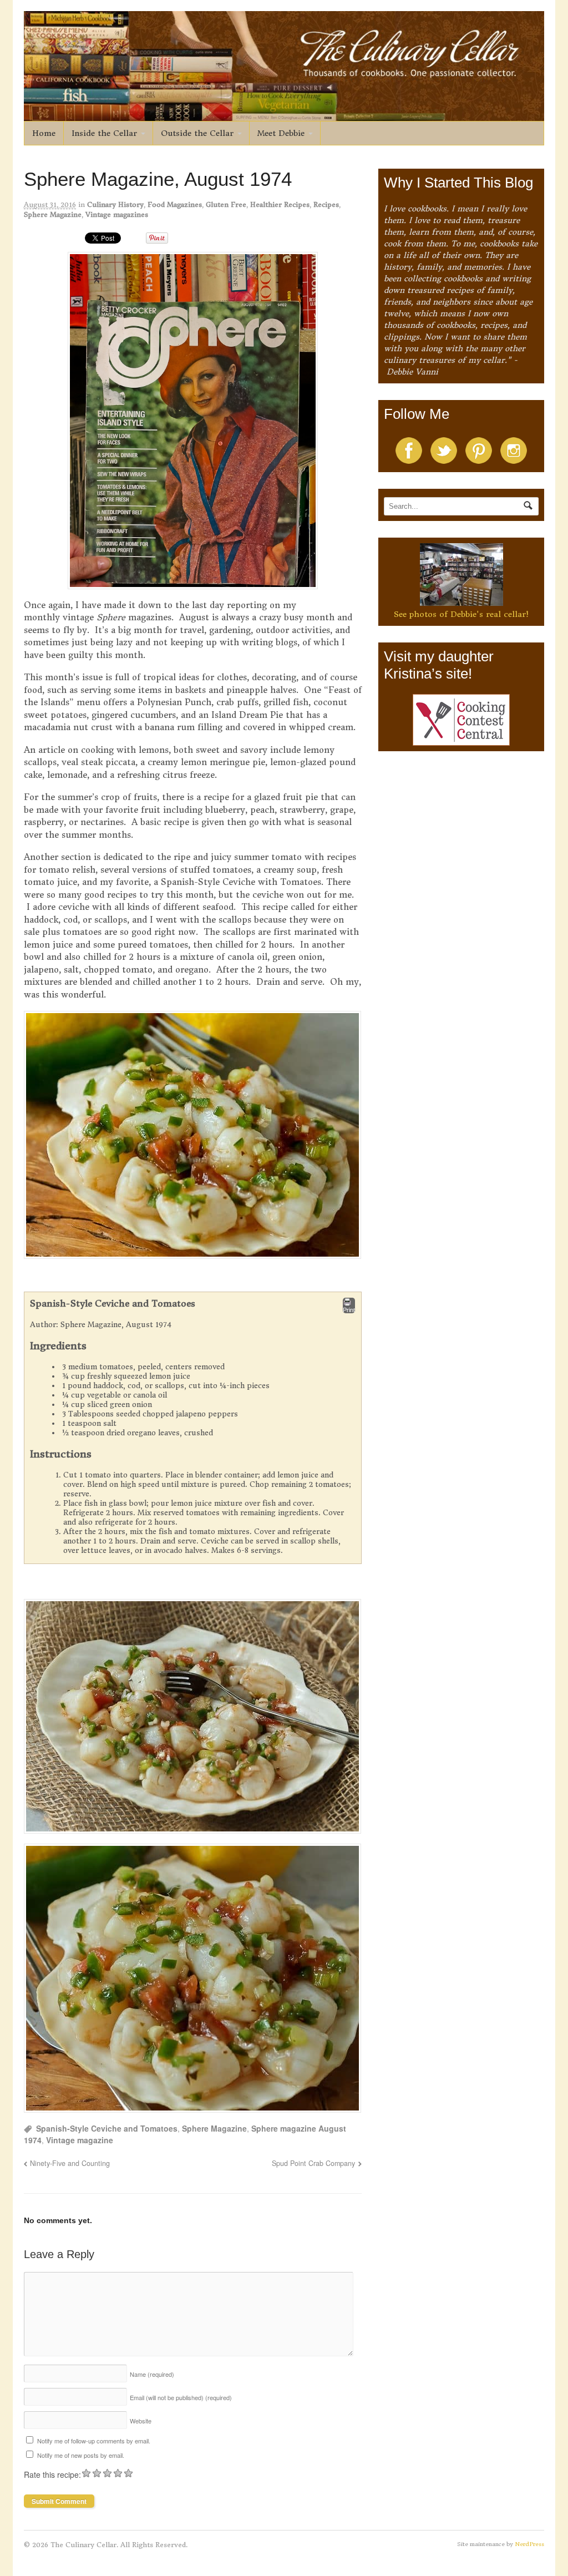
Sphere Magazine (53, 214)
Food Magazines (175, 204)
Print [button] (349, 1310)
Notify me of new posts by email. (81, 2455)
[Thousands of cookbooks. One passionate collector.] (284, 115)
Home (44, 133)
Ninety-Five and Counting (70, 2163)
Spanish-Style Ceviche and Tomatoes (107, 2128)
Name (152, 2374)
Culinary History (115, 204)
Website (141, 2421)
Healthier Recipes (280, 204)
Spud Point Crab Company (313, 2163)
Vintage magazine (80, 2140)
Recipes (326, 204)
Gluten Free (226, 204)
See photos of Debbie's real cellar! (461, 614)
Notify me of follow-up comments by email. (94, 2441)
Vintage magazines (117, 214)
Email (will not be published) (181, 2397)
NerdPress (529, 2544)
